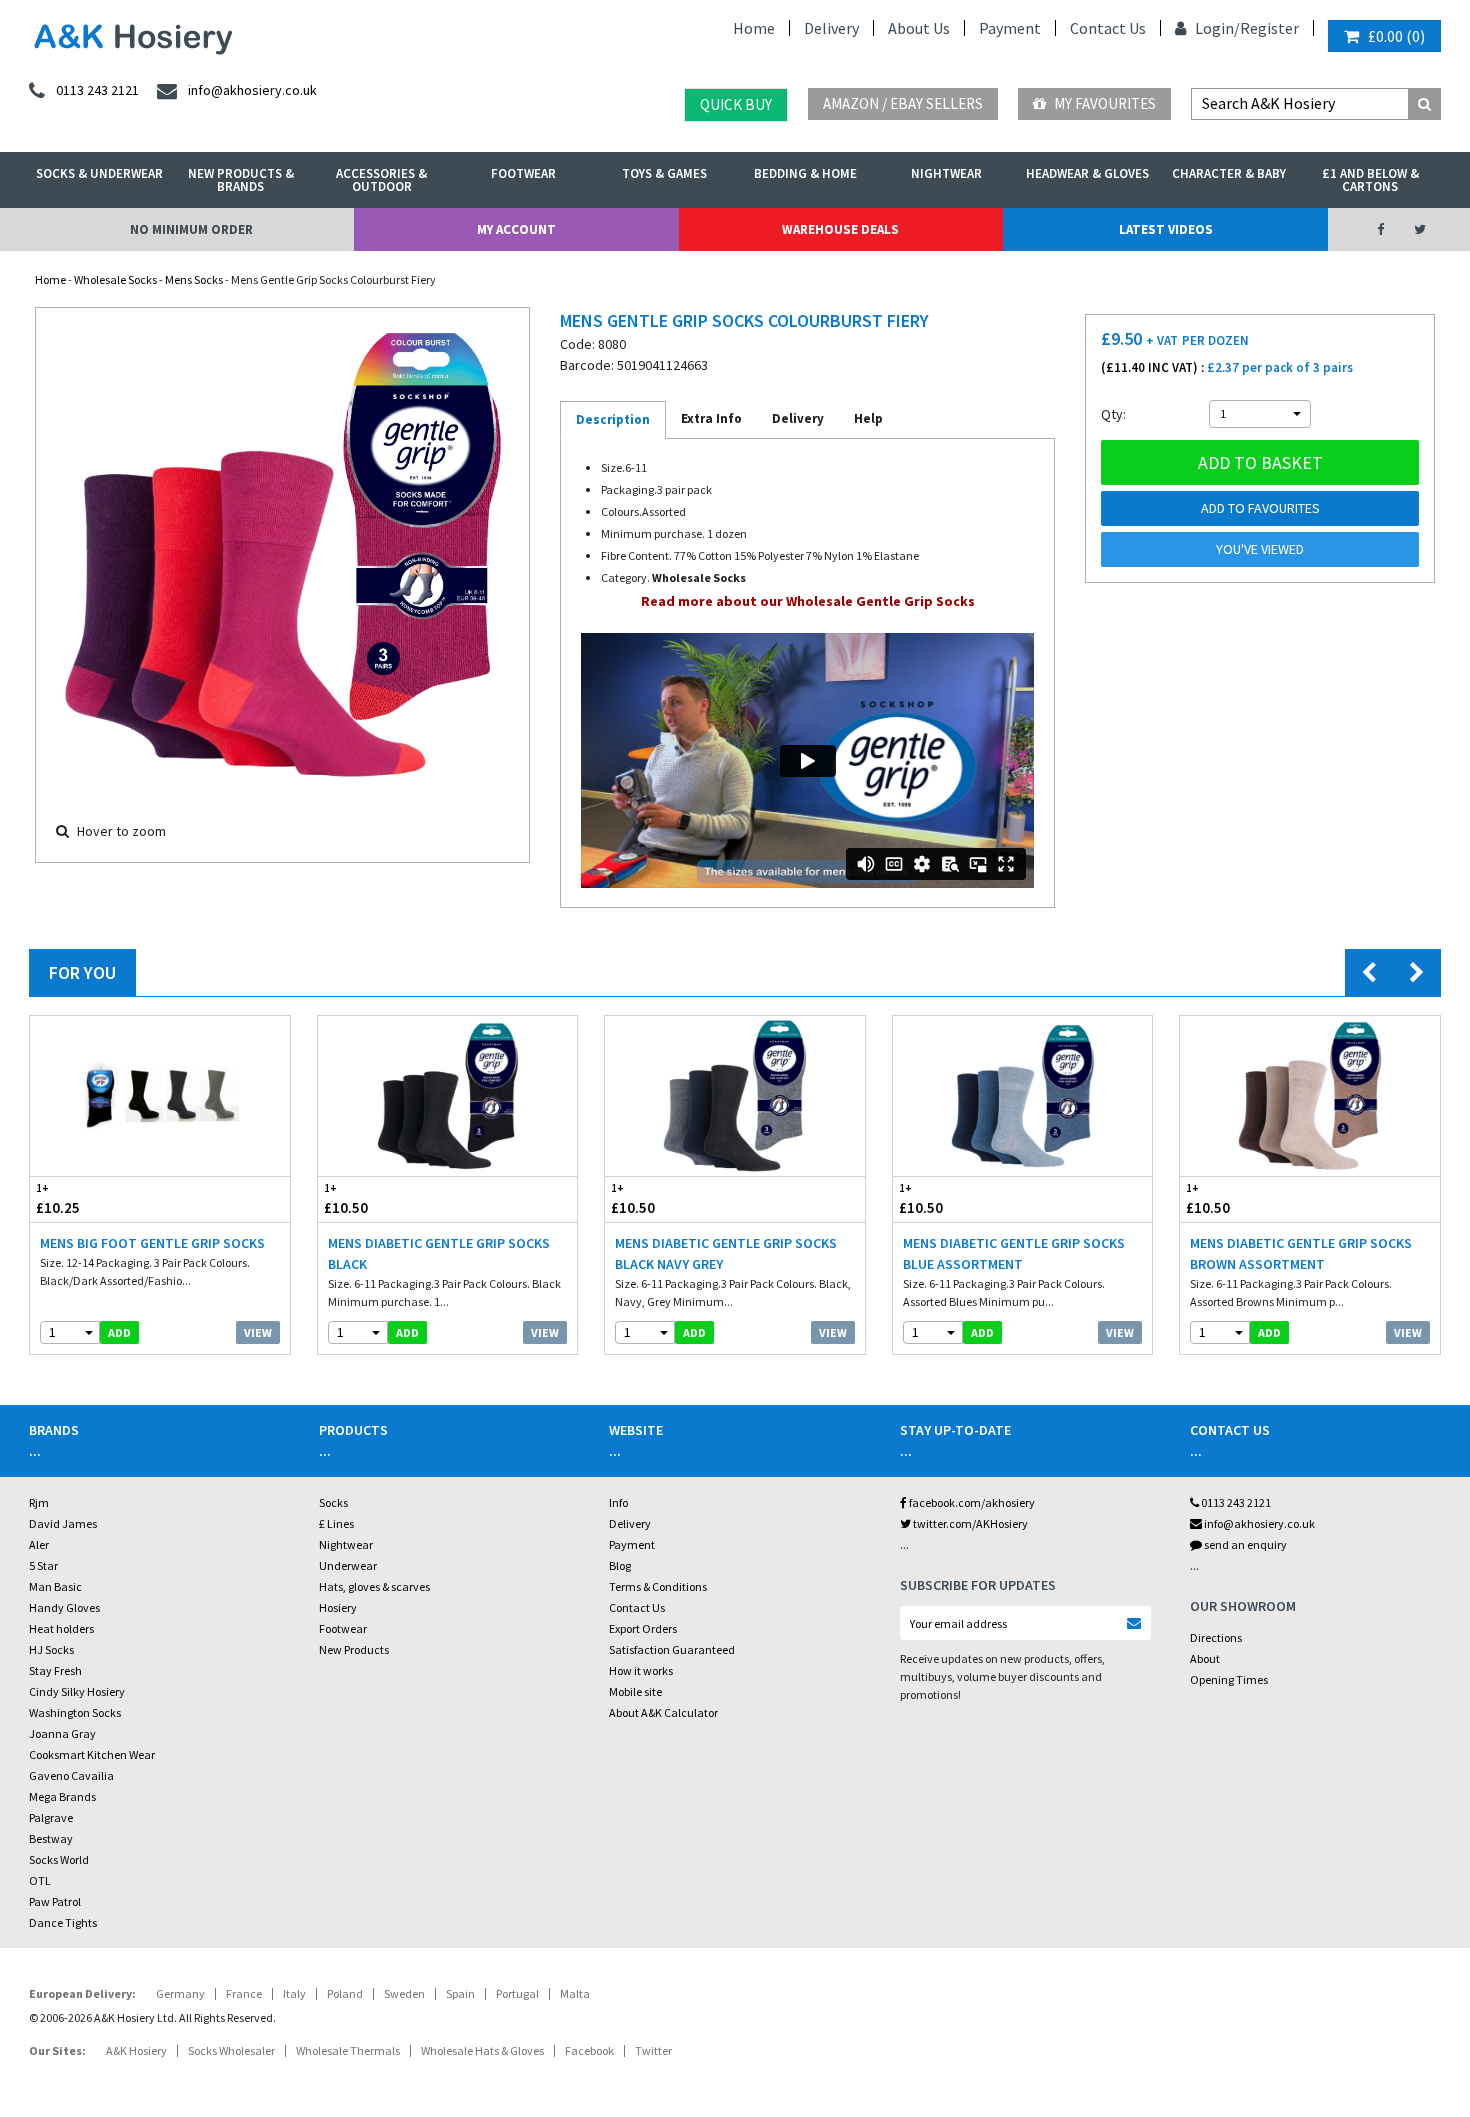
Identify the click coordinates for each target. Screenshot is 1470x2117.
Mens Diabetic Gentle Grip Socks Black (439, 1253)
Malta (575, 1993)
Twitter (653, 2050)
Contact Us (1108, 28)
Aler (39, 1544)
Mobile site (635, 1691)
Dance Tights (63, 1922)
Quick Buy (736, 104)
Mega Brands (62, 1796)
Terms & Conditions (658, 1586)
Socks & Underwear (99, 173)
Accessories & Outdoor (381, 180)
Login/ (1216, 28)
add (119, 1332)
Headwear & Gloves (1087, 173)
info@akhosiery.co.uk (1259, 1523)
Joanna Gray (62, 1733)
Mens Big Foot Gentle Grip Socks (152, 1243)
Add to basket (1260, 462)
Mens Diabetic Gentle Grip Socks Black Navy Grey (726, 1253)
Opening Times (1229, 1679)
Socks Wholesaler (231, 2050)
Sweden (404, 1993)
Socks (333, 1502)
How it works (641, 1670)
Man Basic (55, 1586)
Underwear (348, 1565)
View (258, 1332)
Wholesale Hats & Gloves (482, 2050)
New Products (354, 1649)
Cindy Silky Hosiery (77, 1691)
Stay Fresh (55, 1670)
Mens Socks (194, 279)
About (1205, 1658)
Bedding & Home (805, 173)
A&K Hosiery (136, 2050)
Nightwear (946, 173)
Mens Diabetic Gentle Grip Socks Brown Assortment (1301, 1253)
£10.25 (58, 1199)
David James (63, 1523)
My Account (516, 229)
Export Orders (643, 1628)
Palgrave (51, 1817)
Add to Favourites (1260, 508)
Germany (180, 1993)
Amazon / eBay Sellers (903, 103)
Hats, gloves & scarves (374, 1586)
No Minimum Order (191, 229)
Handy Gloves (64, 1607)
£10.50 (346, 1199)
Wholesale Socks (115, 279)
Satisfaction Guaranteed (672, 1649)
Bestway (51, 1838)
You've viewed (1260, 549)
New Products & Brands (241, 180)
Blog (620, 1565)
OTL (40, 1880)
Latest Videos (1166, 229)
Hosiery (338, 1607)
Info (618, 1502)
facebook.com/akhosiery (971, 1502)
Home (754, 28)
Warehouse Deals (840, 229)
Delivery (831, 28)
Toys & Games (664, 173)
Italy (294, 1993)
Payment (1010, 28)
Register (1269, 28)
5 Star (43, 1565)
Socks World (59, 1859)
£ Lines (336, 1523)
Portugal (517, 1993)
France (244, 1993)
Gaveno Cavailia (71, 1775)
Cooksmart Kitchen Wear (92, 1754)
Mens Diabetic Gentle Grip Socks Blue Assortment (1014, 1253)
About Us (919, 28)
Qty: (1113, 414)
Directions (1216, 1637)
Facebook (589, 2050)
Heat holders (61, 1628)
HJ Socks (51, 1649)
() (1396, 36)
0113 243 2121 (1235, 1502)
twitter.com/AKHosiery (969, 1523)
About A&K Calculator (663, 1712)
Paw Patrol (55, 1901)
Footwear (523, 173)
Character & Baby (1229, 173)
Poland (345, 1993)
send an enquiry (1244, 1544)
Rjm (39, 1502)
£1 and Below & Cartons (1370, 180)
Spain (460, 1993)
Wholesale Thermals (348, 2050)
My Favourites (1103, 103)
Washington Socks (75, 1712)
